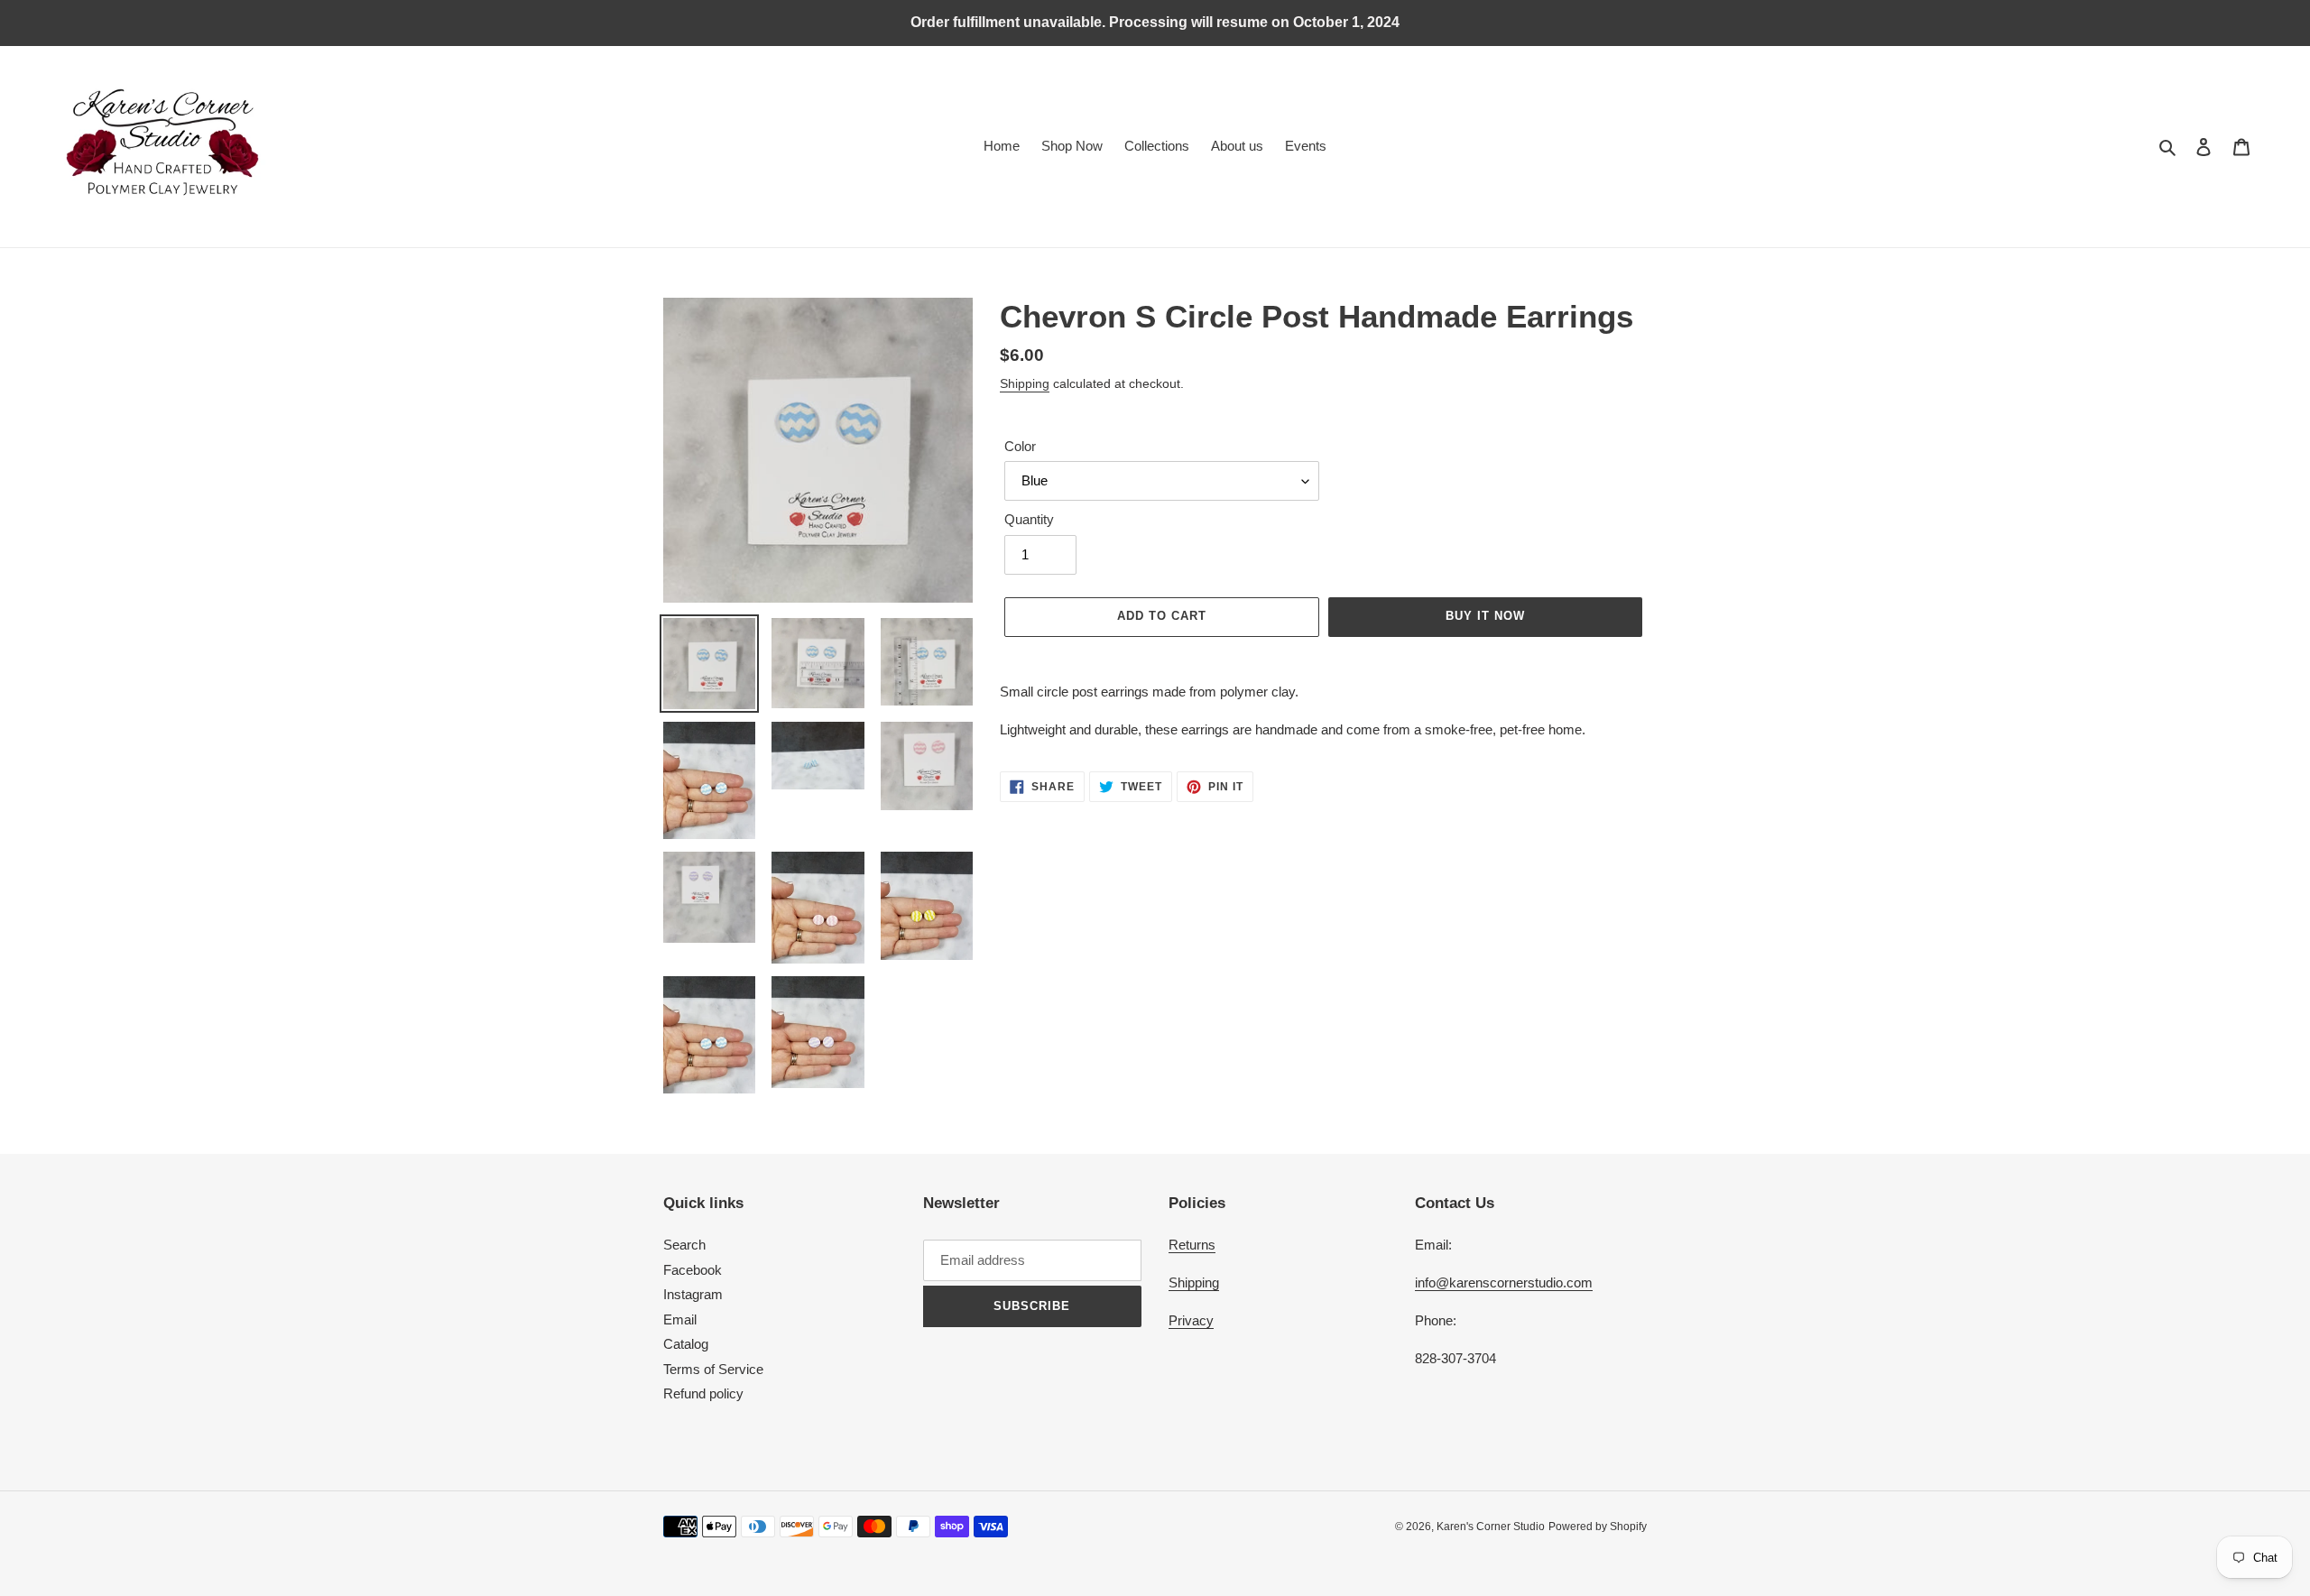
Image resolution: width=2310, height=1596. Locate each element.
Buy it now (1485, 616)
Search (684, 1245)
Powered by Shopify (1598, 1527)
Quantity (1029, 519)
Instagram (693, 1294)
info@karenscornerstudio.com (1504, 1282)
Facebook (693, 1270)
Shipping (1025, 383)
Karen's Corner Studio (1491, 1527)
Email (680, 1319)
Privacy (1191, 1320)
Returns (1192, 1245)
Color (1020, 446)
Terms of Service (713, 1369)
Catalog (686, 1344)
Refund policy (703, 1393)
